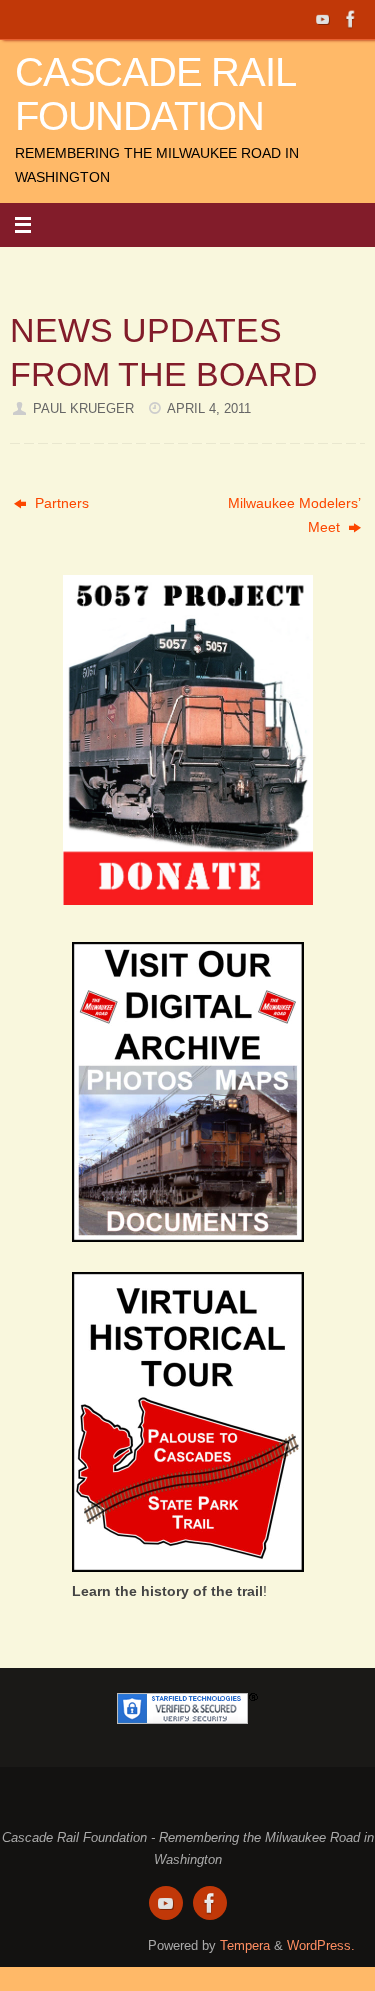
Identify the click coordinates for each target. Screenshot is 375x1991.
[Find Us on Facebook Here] (351, 19)
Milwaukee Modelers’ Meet (294, 515)
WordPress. (321, 1945)
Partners (60, 503)
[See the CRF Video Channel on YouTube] (323, 19)
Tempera (245, 1945)
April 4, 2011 (209, 408)
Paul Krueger (83, 408)
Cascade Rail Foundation (155, 94)
